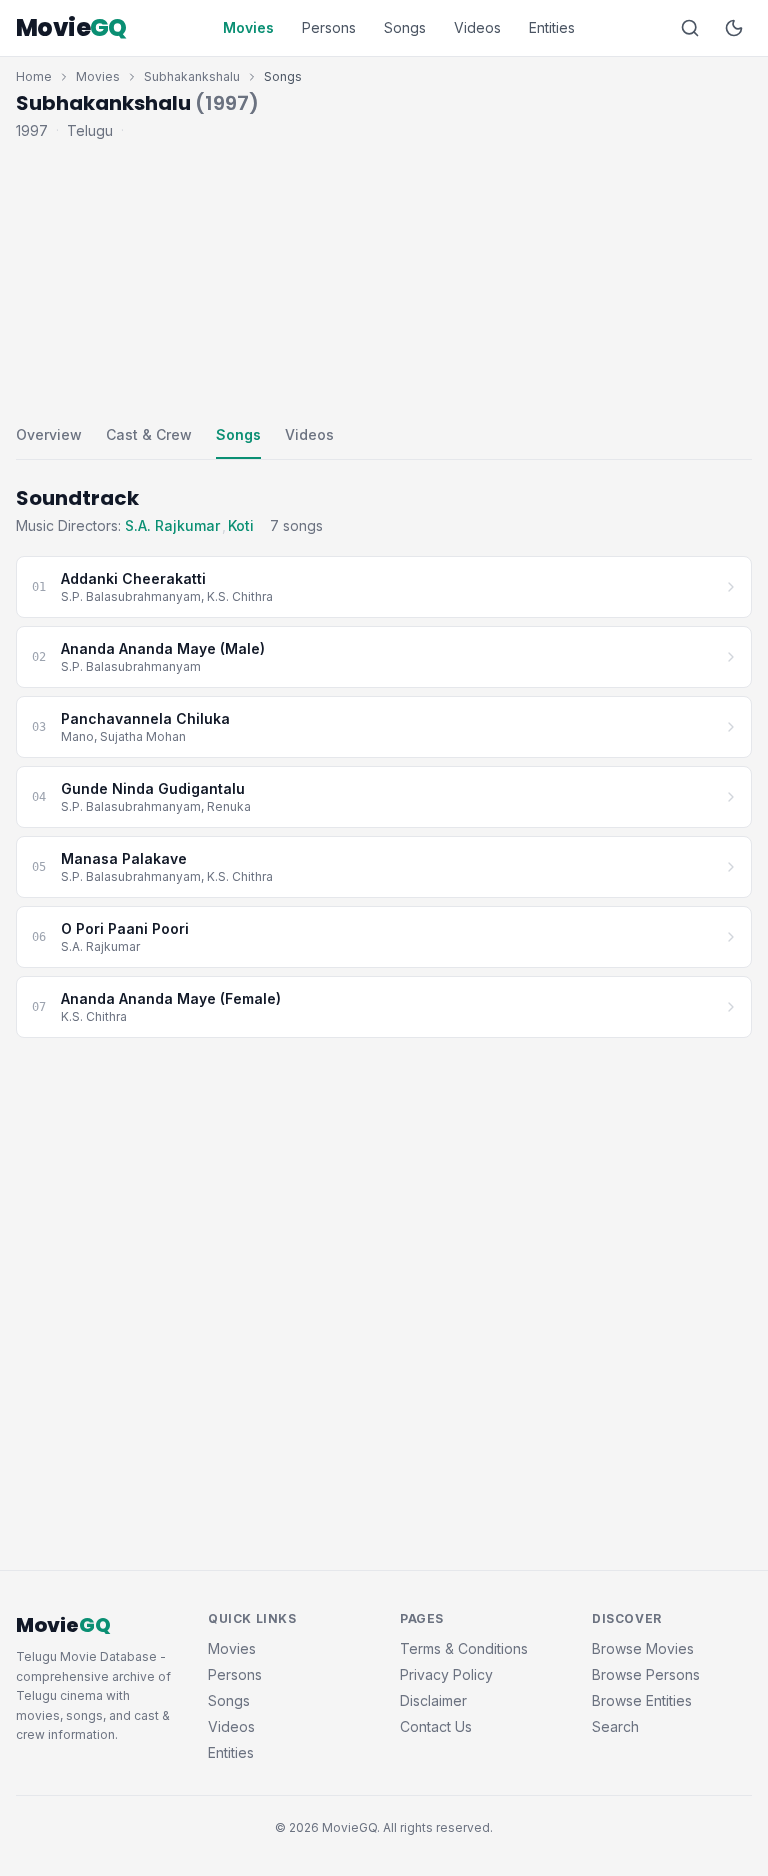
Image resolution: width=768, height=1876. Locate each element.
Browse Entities (642, 1700)
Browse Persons (646, 1674)
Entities (552, 27)
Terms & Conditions (464, 1648)
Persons (329, 27)
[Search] (690, 28)
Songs (405, 27)
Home (34, 76)
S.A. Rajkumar (172, 525)
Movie (71, 28)
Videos (477, 27)
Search (615, 1726)
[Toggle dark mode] (734, 28)
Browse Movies (643, 1648)
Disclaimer (433, 1700)
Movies (248, 27)
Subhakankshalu (192, 76)
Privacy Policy (446, 1674)
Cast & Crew (149, 434)
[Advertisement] (384, 278)
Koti (241, 525)
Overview (49, 434)
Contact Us (436, 1726)
